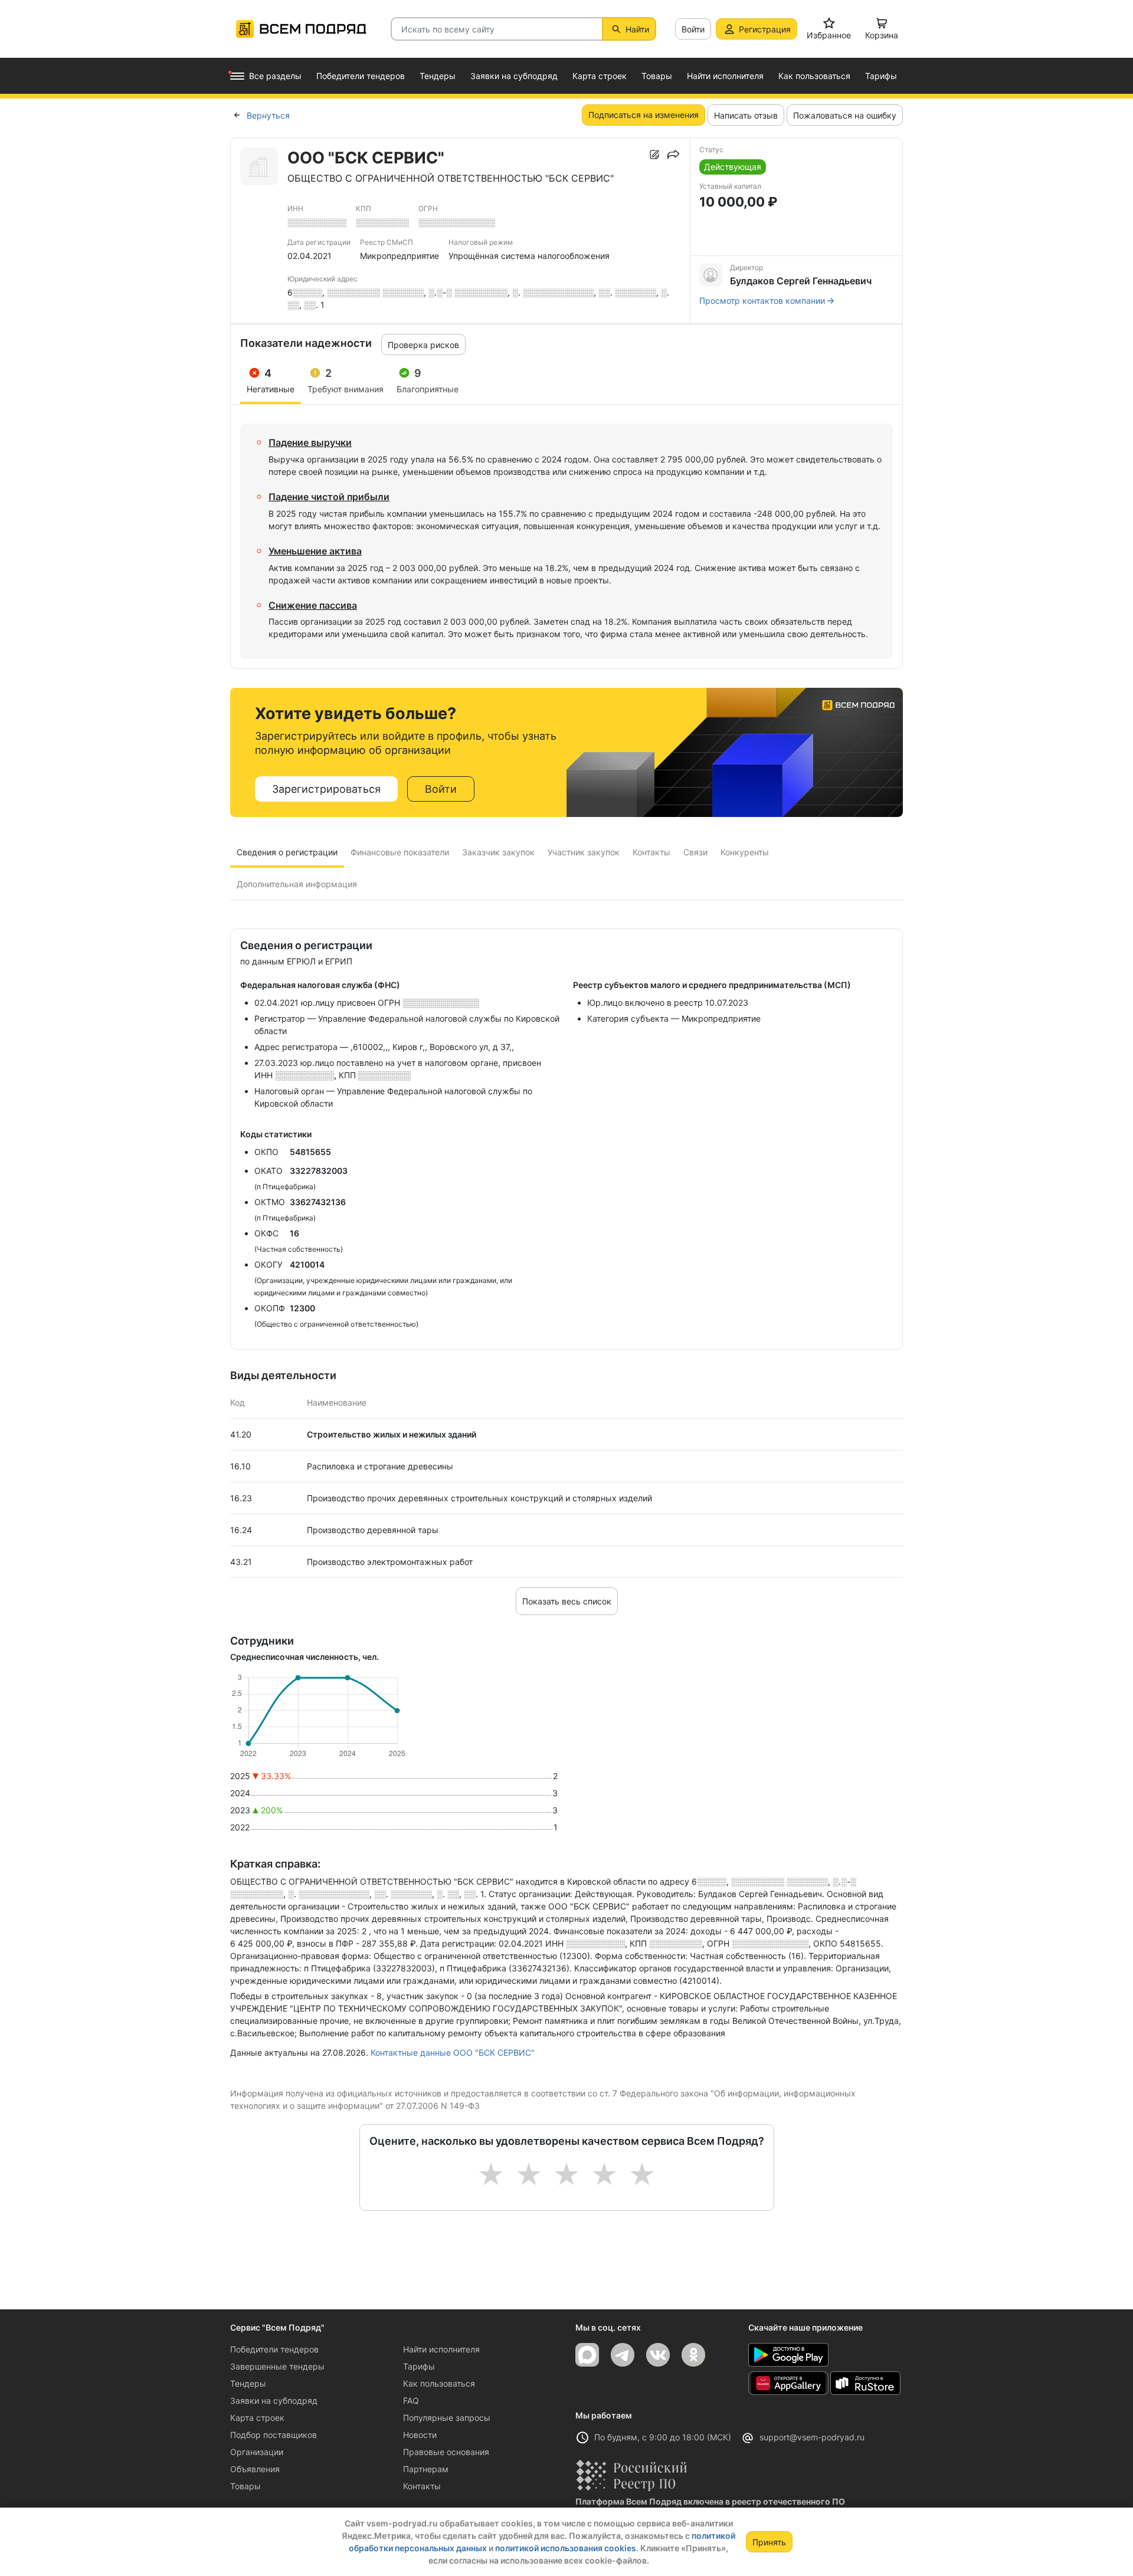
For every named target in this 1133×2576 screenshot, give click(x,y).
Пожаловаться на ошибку (845, 115)
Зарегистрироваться (326, 789)
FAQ (411, 2401)
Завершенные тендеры (277, 2366)
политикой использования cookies (566, 2548)
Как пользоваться (439, 2383)
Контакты (422, 2486)
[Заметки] (654, 155)
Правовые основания (446, 2452)
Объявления (255, 2469)
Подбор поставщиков (274, 2435)
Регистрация (765, 29)
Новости (420, 2435)
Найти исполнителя (441, 2349)
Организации (257, 2452)
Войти (693, 29)
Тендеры (248, 2383)
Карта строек (257, 2418)
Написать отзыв (746, 115)
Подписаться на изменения (644, 115)
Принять (769, 2542)
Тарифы (419, 2366)
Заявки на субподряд (274, 2401)
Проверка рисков (423, 345)
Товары (245, 2486)
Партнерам (426, 2469)
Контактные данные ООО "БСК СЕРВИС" (453, 2052)
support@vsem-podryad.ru (812, 2437)
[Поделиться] (673, 155)
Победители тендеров (274, 2349)
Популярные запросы (447, 2418)
